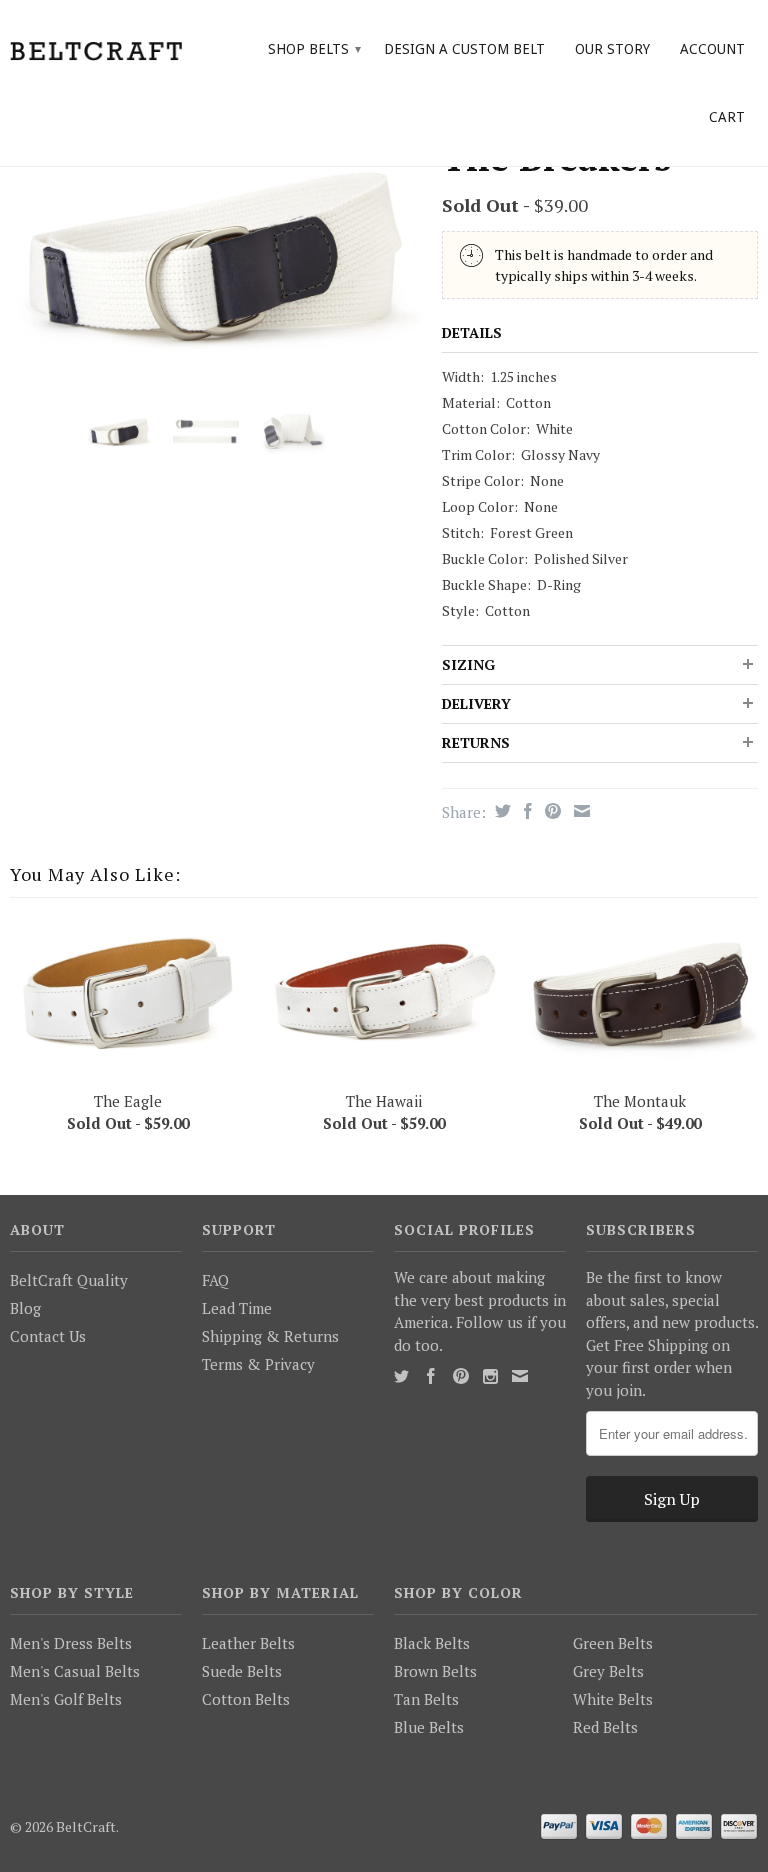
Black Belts (432, 1643)
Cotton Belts (246, 1699)
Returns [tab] (476, 742)
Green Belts (613, 1643)
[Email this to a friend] (579, 811)
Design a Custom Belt (464, 49)
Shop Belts (314, 49)
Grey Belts (608, 1671)
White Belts (613, 1699)
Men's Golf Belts (66, 1699)
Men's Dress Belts (71, 1643)
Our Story (612, 49)
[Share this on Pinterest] (550, 811)
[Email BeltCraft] (520, 1376)
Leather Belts (248, 1643)
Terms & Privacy (258, 1364)
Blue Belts (429, 1727)
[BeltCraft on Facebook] (431, 1376)
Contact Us (48, 1336)
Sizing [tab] (468, 664)
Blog (25, 1308)
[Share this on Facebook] (525, 811)
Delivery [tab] (476, 703)
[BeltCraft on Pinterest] (461, 1376)
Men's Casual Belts (75, 1671)
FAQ (215, 1280)
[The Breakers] (216, 257)
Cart (727, 117)
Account (712, 49)
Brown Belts (435, 1671)
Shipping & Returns (270, 1336)
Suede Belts (242, 1671)
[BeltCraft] (96, 48)
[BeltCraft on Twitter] (401, 1376)
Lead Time (237, 1308)
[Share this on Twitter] (500, 811)
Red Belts (605, 1727)
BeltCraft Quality (69, 1280)
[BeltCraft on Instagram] (490, 1376)
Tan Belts (426, 1699)
